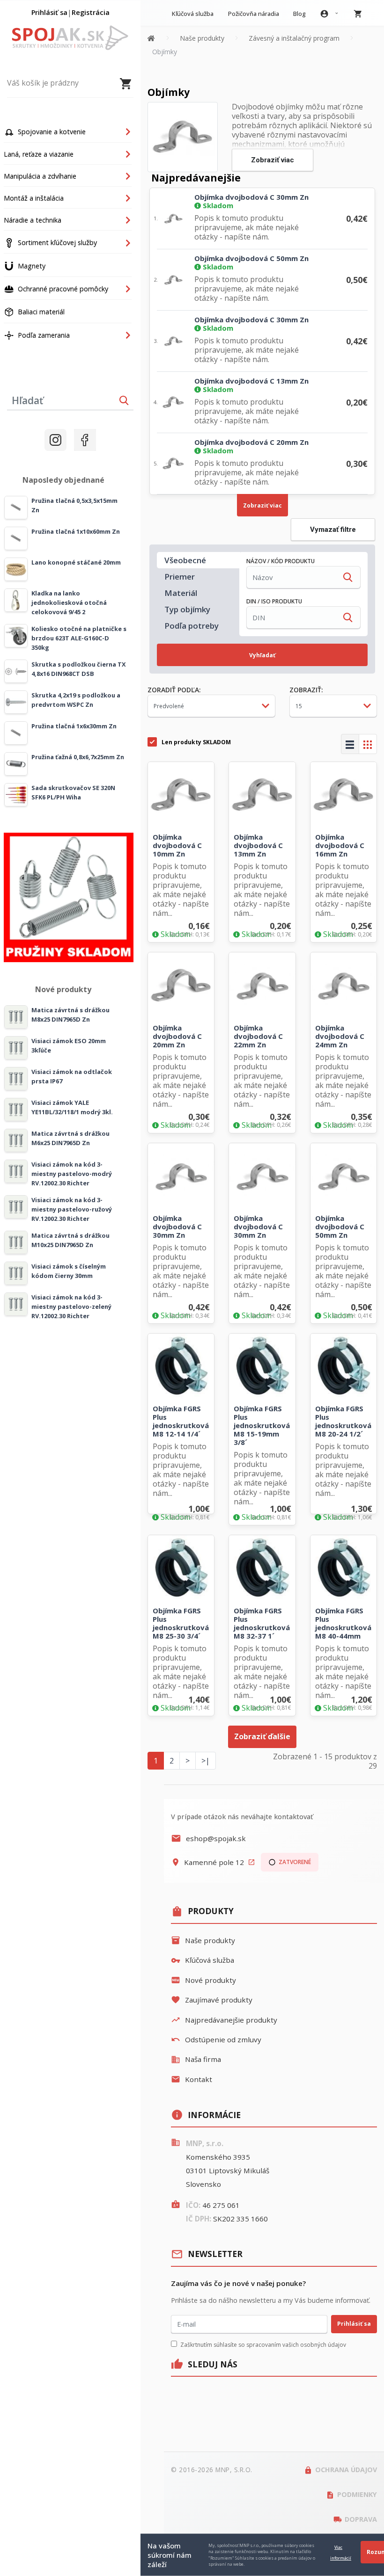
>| (206, 1761)
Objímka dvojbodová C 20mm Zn (251, 442)
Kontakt (192, 2079)
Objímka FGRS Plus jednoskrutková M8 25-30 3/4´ (181, 1623)
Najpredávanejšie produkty (224, 2020)
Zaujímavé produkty (212, 2000)
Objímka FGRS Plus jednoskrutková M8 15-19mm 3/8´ (262, 1425)
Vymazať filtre (333, 530)
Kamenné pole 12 (213, 1862)
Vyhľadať (262, 655)
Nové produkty (203, 1980)
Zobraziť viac (273, 160)
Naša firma (196, 2059)
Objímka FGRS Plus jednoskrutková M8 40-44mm (343, 1623)
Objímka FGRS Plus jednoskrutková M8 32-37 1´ (262, 1623)
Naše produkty (203, 1940)
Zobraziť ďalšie (262, 1736)
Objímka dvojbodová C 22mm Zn (258, 1036)
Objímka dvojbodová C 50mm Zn (251, 258)
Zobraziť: (306, 690)
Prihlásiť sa (49, 12)
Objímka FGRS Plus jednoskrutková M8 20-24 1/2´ (343, 1421)
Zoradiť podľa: (174, 690)
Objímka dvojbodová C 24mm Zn (340, 1036)
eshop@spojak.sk (208, 1838)
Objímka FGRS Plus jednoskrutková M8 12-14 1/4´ (181, 1421)
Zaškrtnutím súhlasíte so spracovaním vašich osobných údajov (263, 2345)
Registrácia (91, 12)
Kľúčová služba (203, 1960)
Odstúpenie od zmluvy (216, 2039)
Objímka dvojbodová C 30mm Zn (251, 197)
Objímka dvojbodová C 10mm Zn (177, 845)
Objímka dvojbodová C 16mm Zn (340, 845)
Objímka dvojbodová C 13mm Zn (251, 381)
